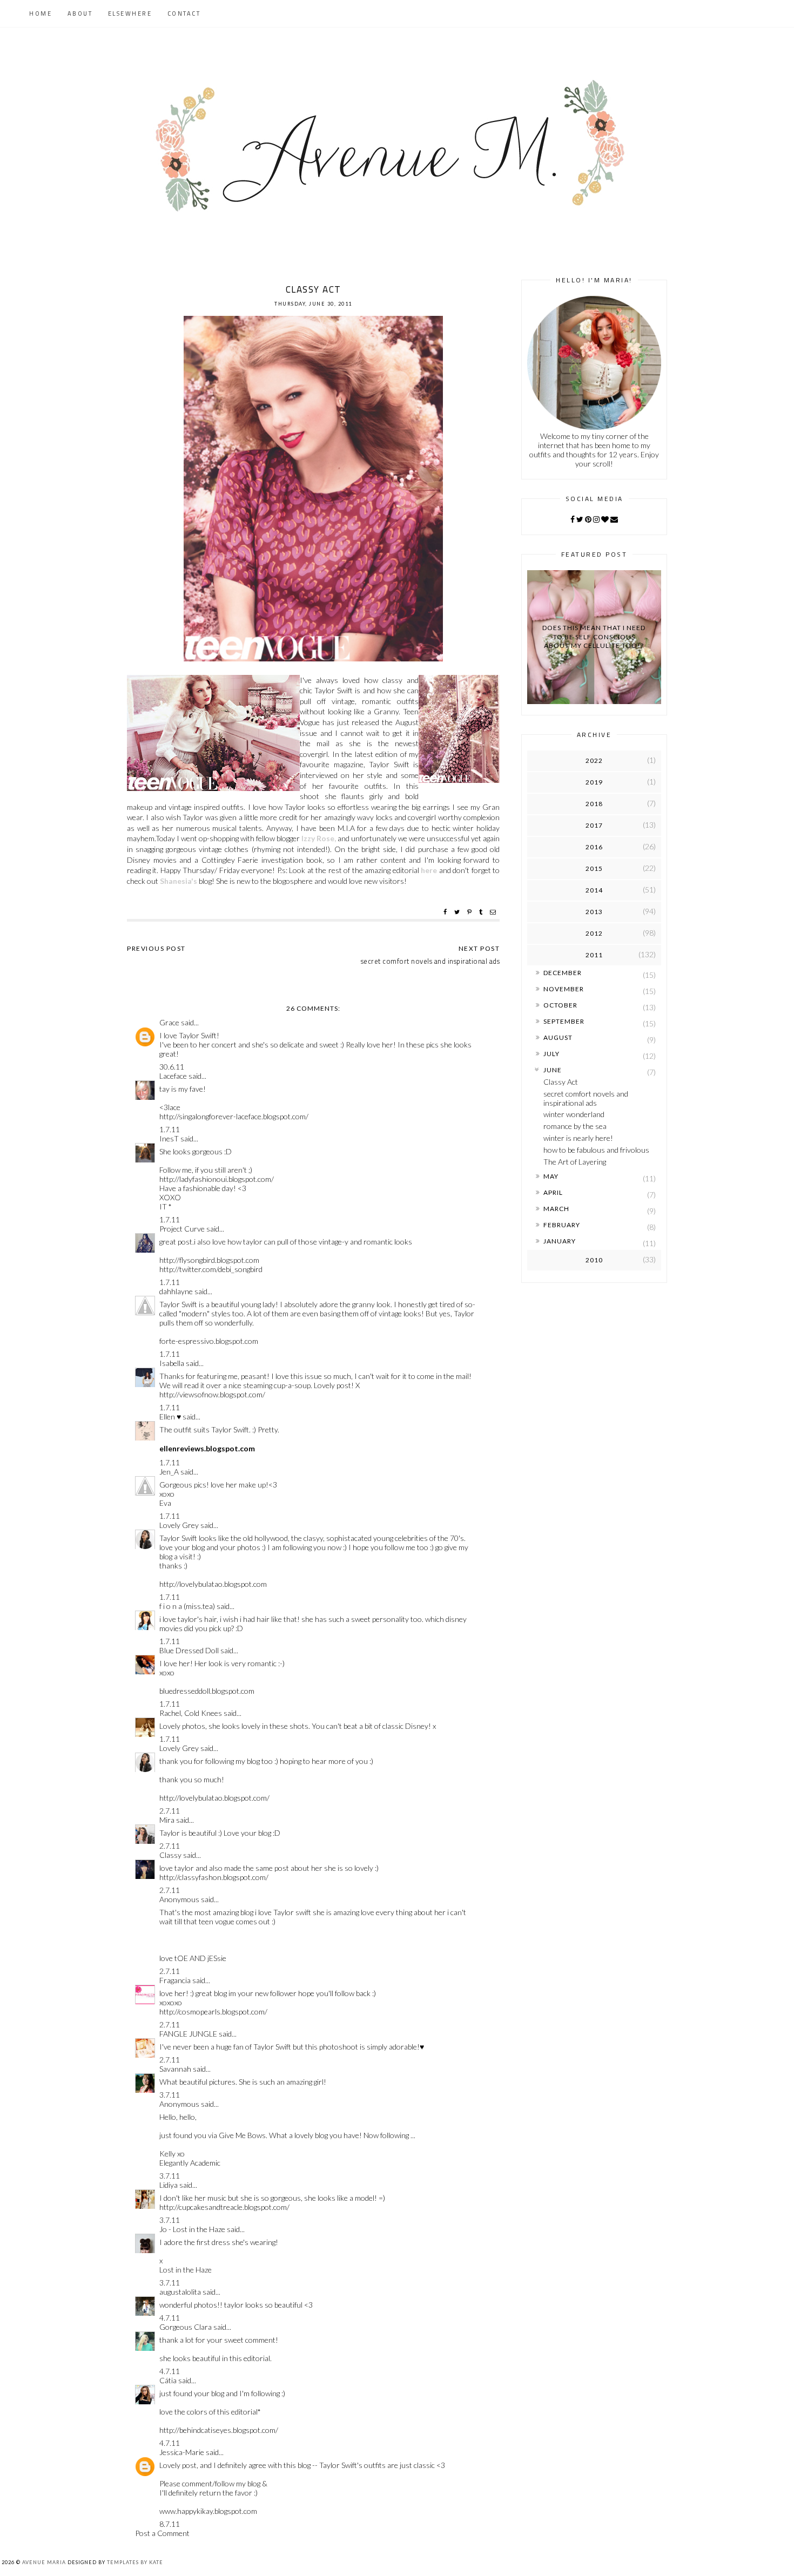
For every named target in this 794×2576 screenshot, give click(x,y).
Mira (167, 1820)
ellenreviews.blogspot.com (207, 1448)
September (564, 1021)
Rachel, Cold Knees (191, 1713)
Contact (184, 13)
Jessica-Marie (182, 2452)
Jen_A (169, 1472)
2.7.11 (170, 1811)
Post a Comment (162, 2533)
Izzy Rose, (319, 838)
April (553, 1192)
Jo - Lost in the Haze (192, 2229)
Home (41, 13)
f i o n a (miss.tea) (187, 1606)
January (560, 1241)
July (551, 1054)
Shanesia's (179, 881)
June (553, 1070)
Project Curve (182, 1229)
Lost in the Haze (186, 2270)
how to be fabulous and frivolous (596, 1150)
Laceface (173, 1076)
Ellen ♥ (170, 1417)
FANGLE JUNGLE (188, 2034)
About (80, 13)
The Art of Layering (575, 1162)
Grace (169, 1022)
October (560, 1005)
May (551, 1176)
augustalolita (180, 2292)
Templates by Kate (135, 2562)
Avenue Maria (44, 2562)
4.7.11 (170, 2318)
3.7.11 (170, 2095)
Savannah (175, 2069)
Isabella (172, 1363)
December (563, 973)
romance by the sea (575, 1126)
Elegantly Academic (190, 2163)
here (429, 870)
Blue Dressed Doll (189, 1650)
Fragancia (175, 1980)
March (556, 1209)
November (564, 989)
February (562, 1225)
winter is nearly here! (578, 1138)
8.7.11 (170, 2524)
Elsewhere (130, 13)
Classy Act (561, 1082)
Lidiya (169, 2185)
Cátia (168, 2380)
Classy (170, 1855)
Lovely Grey (179, 1525)
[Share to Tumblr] (482, 912)
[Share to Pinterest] (471, 912)
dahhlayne (176, 1291)
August (558, 1037)
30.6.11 (172, 1067)
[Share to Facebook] (446, 912)
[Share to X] (458, 912)
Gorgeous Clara (186, 2327)
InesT (169, 1138)
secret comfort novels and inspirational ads (586, 1098)
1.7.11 (170, 1129)
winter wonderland (574, 1114)
